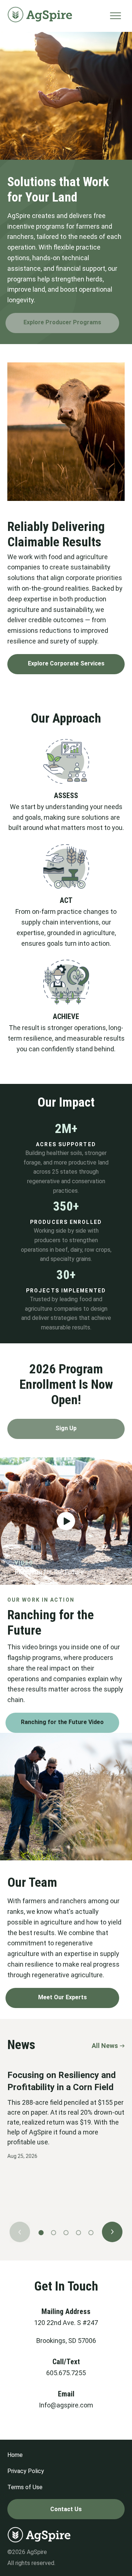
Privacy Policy (26, 2471)
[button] (66, 1521)
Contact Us (66, 2509)
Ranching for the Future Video (62, 1722)
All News (105, 2046)
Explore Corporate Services (66, 663)
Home (15, 2455)
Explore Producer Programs (62, 322)
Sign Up (66, 1428)
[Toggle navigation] (115, 16)
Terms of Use (25, 2487)
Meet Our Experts (63, 1997)
